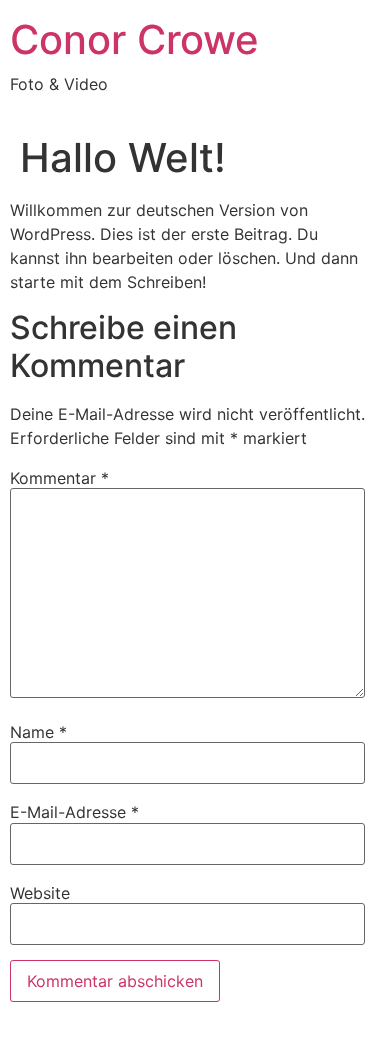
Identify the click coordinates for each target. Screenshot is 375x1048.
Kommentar (59, 478)
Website (40, 893)
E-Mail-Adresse (74, 812)
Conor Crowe (134, 39)
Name (38, 732)
